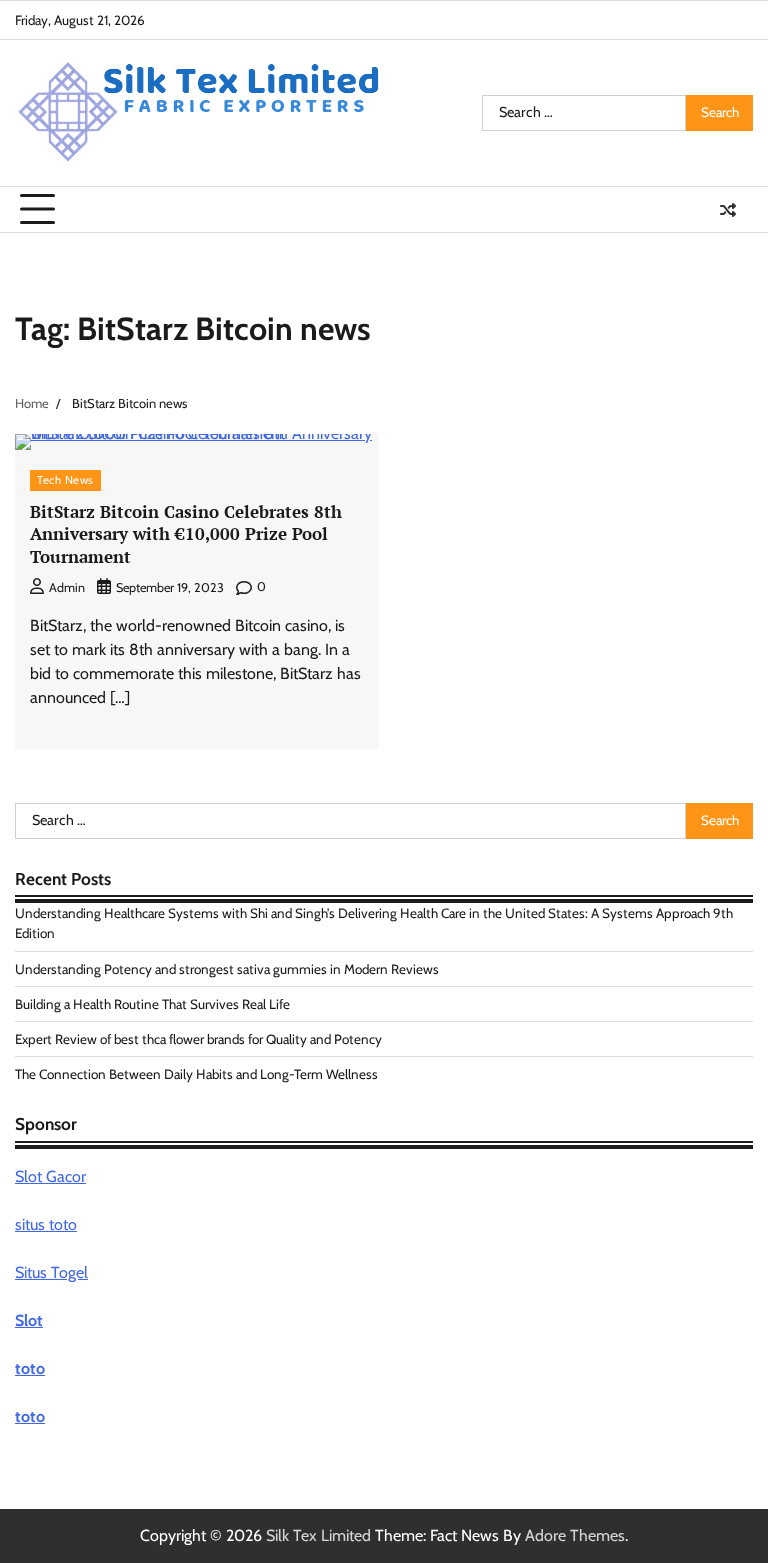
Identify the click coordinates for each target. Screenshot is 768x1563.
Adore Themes (575, 1535)
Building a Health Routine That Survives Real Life (152, 1004)
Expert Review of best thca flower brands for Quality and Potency (198, 1039)
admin (67, 587)
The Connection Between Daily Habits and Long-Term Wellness (196, 1074)
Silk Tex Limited (318, 1535)
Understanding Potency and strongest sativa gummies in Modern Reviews (227, 969)
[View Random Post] (728, 210)
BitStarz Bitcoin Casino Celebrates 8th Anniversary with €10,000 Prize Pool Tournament (186, 534)
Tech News (65, 480)
